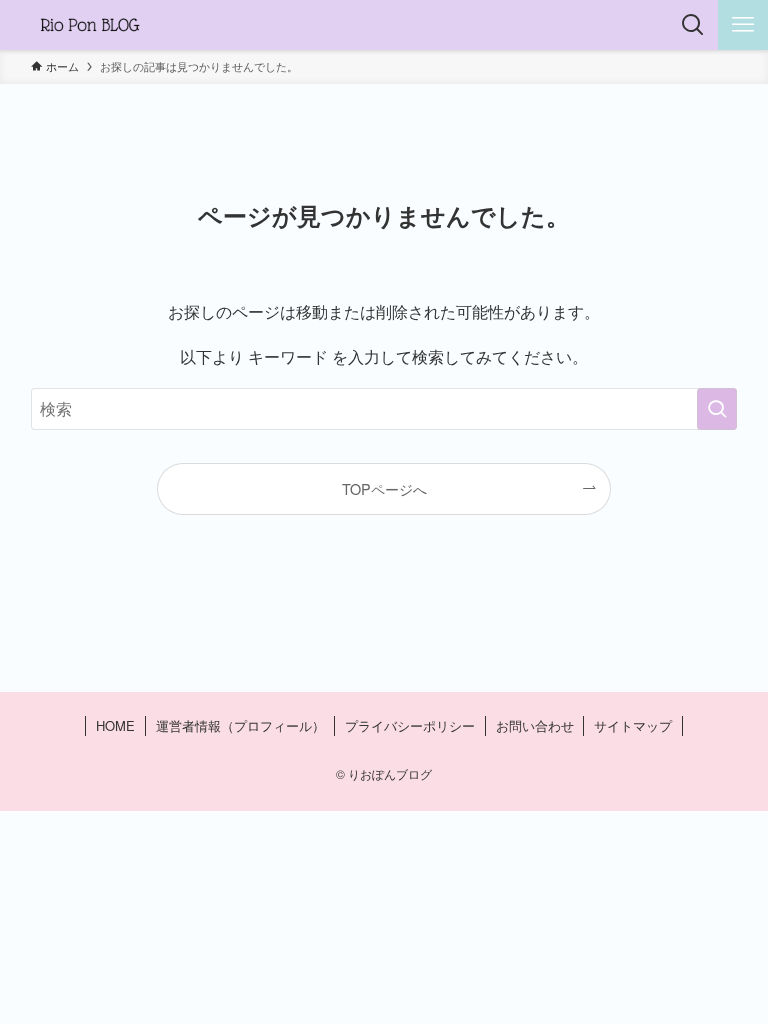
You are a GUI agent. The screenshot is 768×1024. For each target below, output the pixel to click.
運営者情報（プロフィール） (240, 725)
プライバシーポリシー (410, 725)
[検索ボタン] (693, 25)
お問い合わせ (535, 725)
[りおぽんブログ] (90, 25)
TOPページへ (384, 488)
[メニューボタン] (743, 25)
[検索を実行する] (717, 409)
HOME (115, 725)
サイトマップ (633, 725)
